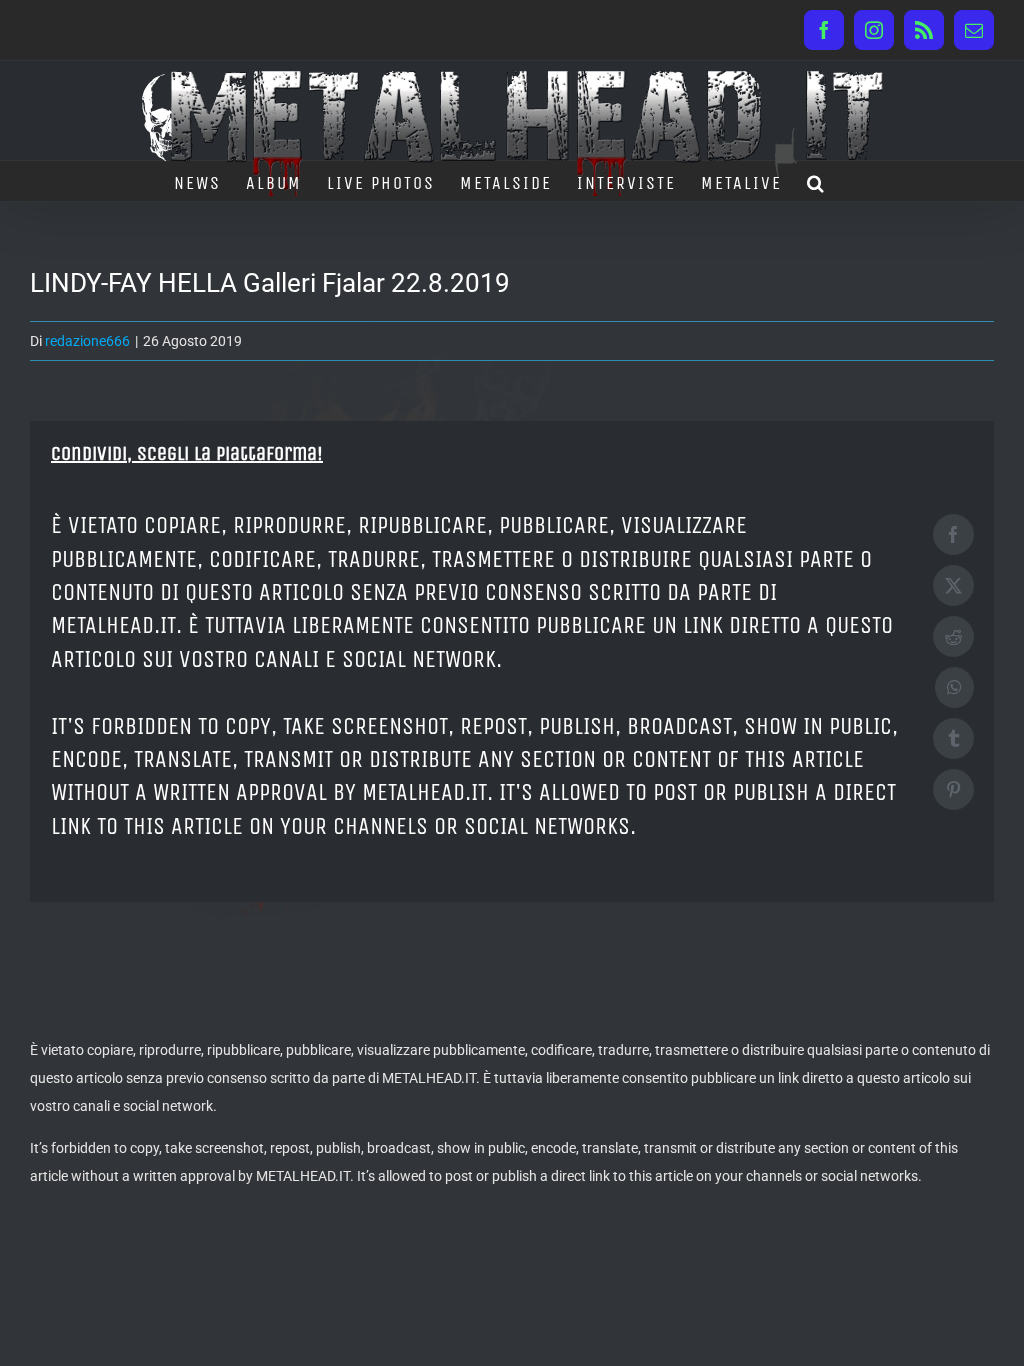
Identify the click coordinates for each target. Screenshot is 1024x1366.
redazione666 (87, 341)
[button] (816, 181)
